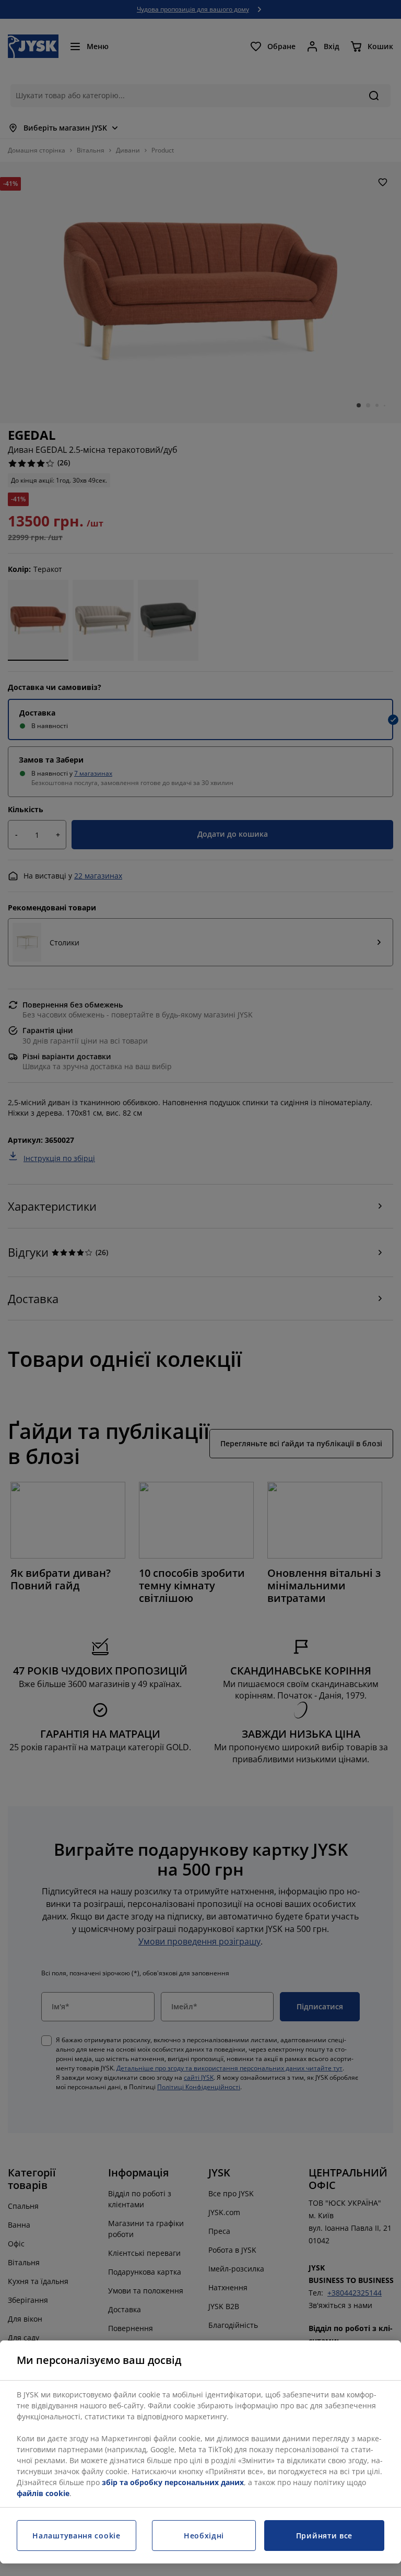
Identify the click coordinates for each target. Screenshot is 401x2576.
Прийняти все (324, 2536)
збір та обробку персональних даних (173, 2482)
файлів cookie (43, 2493)
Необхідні (204, 2536)
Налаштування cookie (76, 2536)
